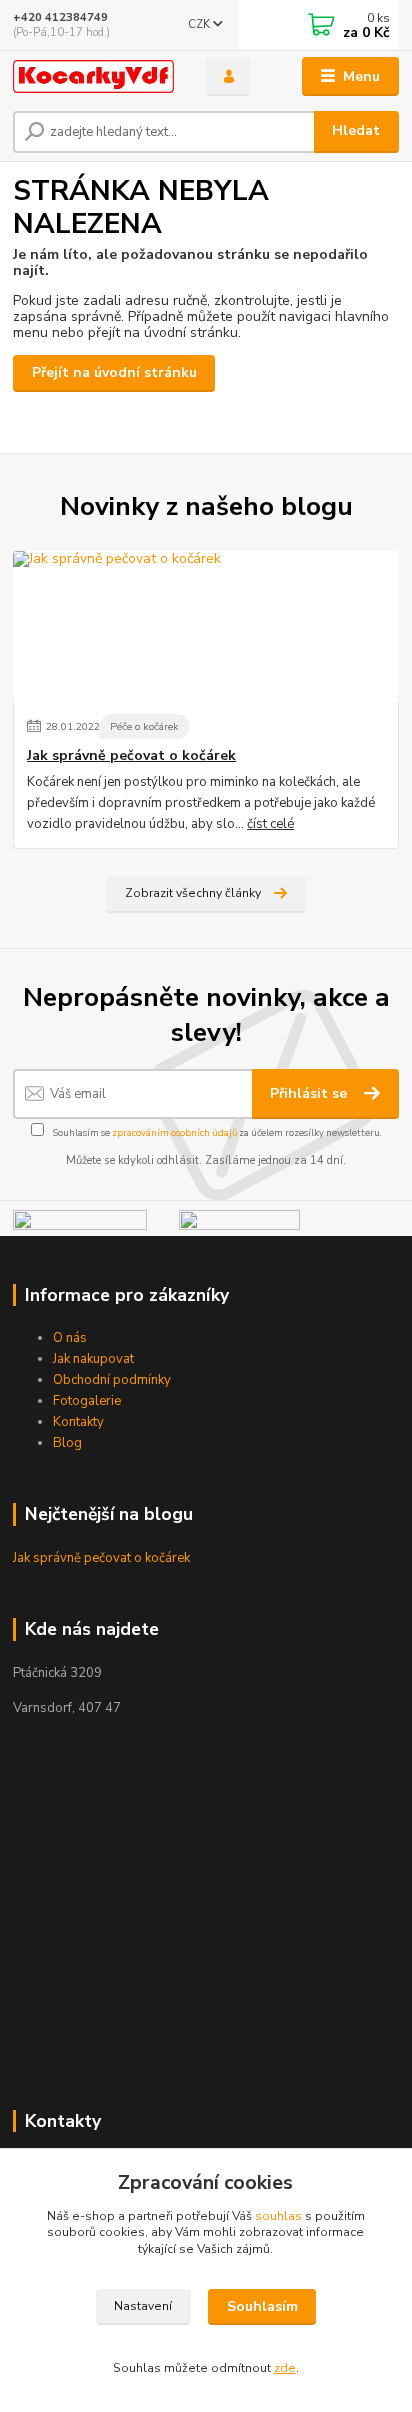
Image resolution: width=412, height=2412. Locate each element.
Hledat (356, 130)
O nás (70, 1338)
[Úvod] (93, 76)
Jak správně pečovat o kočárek (131, 756)
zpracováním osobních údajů (174, 1132)
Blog (67, 1443)
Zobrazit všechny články (193, 893)
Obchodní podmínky (112, 1380)
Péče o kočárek (144, 726)
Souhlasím (262, 2306)
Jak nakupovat (93, 1359)
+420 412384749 (60, 17)
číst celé (270, 824)
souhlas (278, 2216)
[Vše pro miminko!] (80, 1221)
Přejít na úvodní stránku (114, 372)
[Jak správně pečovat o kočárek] (206, 626)
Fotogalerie (87, 1401)
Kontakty (78, 1422)
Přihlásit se (310, 1093)
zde (285, 2368)
